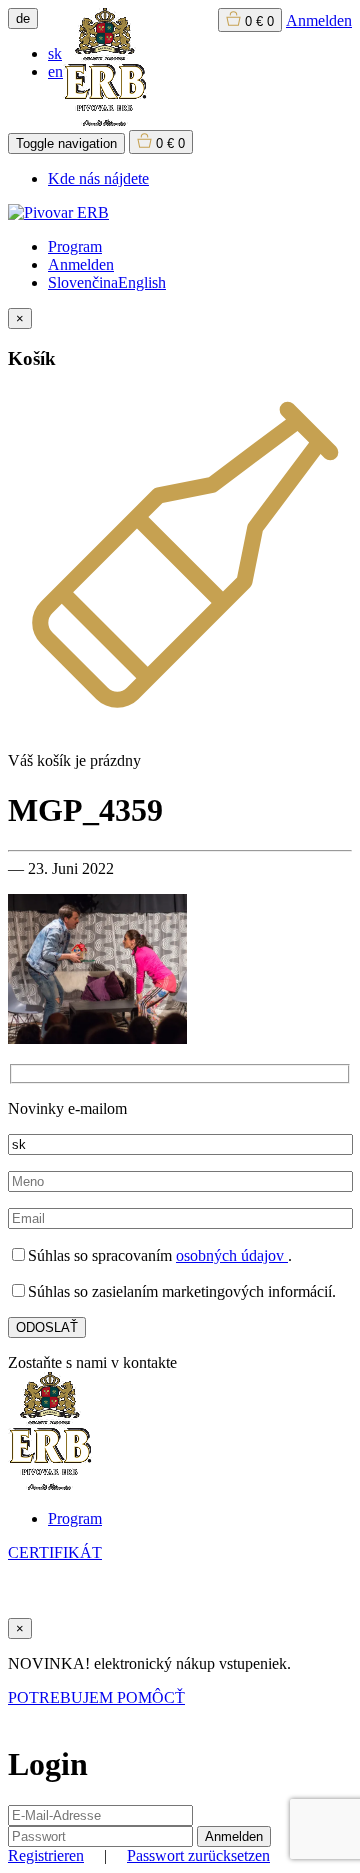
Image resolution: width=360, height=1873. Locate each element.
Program (75, 246)
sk (55, 53)
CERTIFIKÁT (55, 1552)
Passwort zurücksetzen (198, 1855)
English (142, 282)
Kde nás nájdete (98, 178)
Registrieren (46, 1855)
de (23, 18)
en (55, 71)
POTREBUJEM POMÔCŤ (96, 1697)
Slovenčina (83, 282)
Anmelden (319, 20)
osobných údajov (232, 1255)
